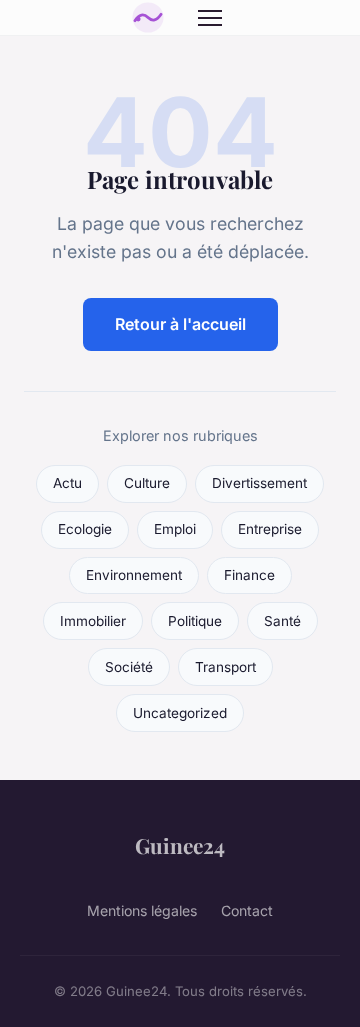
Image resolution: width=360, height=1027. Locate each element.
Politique (195, 621)
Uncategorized (180, 713)
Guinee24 (180, 845)
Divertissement (259, 483)
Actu (67, 483)
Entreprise (270, 529)
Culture (147, 483)
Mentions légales (142, 910)
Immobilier (93, 621)
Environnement (134, 575)
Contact (247, 910)
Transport (225, 667)
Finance (249, 575)
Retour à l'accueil (180, 324)
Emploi (175, 529)
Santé (282, 621)
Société (129, 667)
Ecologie (85, 529)
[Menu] (210, 18)
